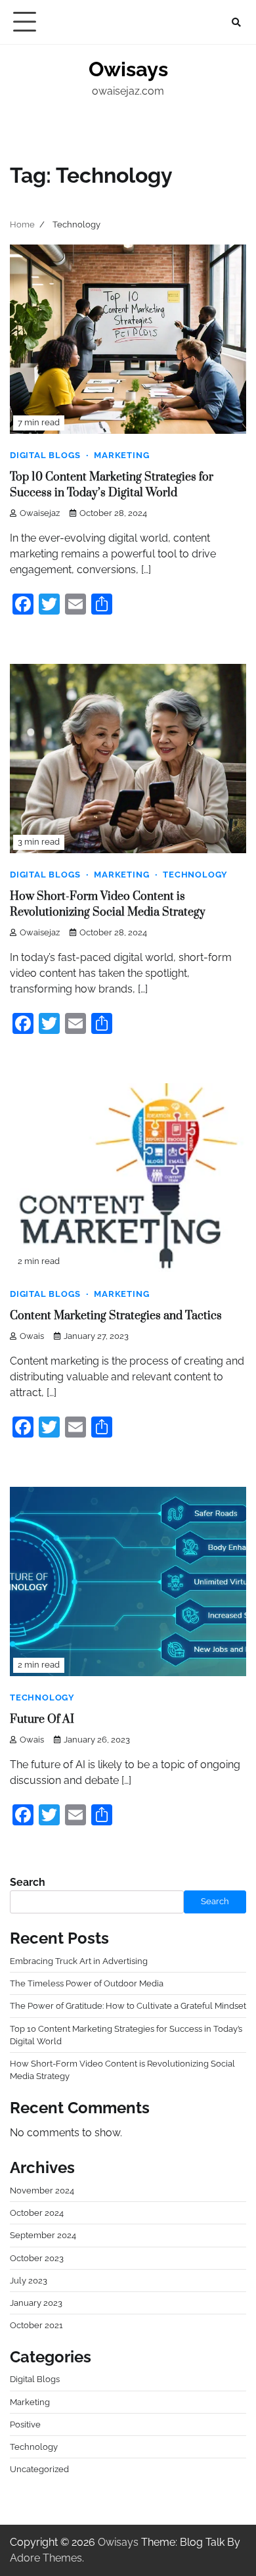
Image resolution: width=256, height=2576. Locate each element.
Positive (25, 2424)
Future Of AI (42, 1720)
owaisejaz (40, 513)
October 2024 (37, 2213)
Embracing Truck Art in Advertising (79, 1961)
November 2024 (42, 2190)
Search (28, 1882)
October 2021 (36, 2325)
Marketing (121, 455)
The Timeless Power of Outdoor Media (87, 1983)
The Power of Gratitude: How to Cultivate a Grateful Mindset (128, 2006)
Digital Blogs (45, 455)
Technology (195, 875)
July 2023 (29, 2281)
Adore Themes (46, 2558)
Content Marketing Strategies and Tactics (116, 1316)
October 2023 (37, 2258)
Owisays (128, 69)
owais (32, 1336)
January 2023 (36, 2303)
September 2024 (43, 2235)
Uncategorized (39, 2469)
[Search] (236, 22)
